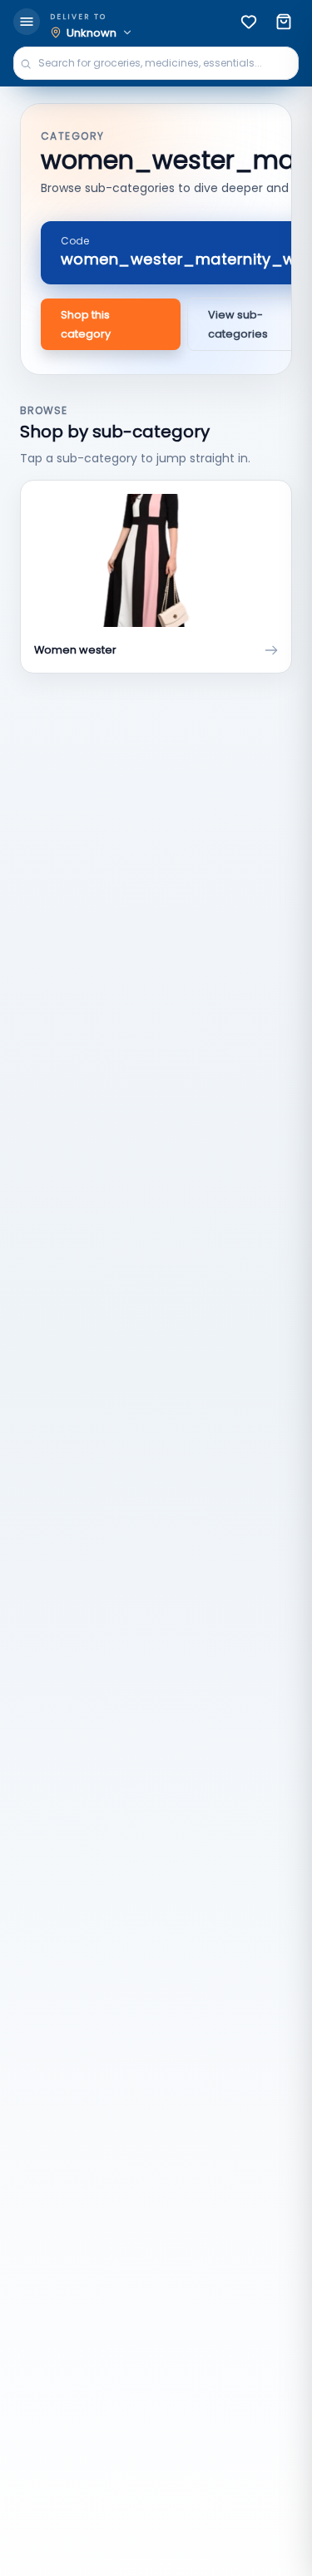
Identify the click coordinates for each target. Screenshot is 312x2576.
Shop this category (86, 324)
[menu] (27, 22)
